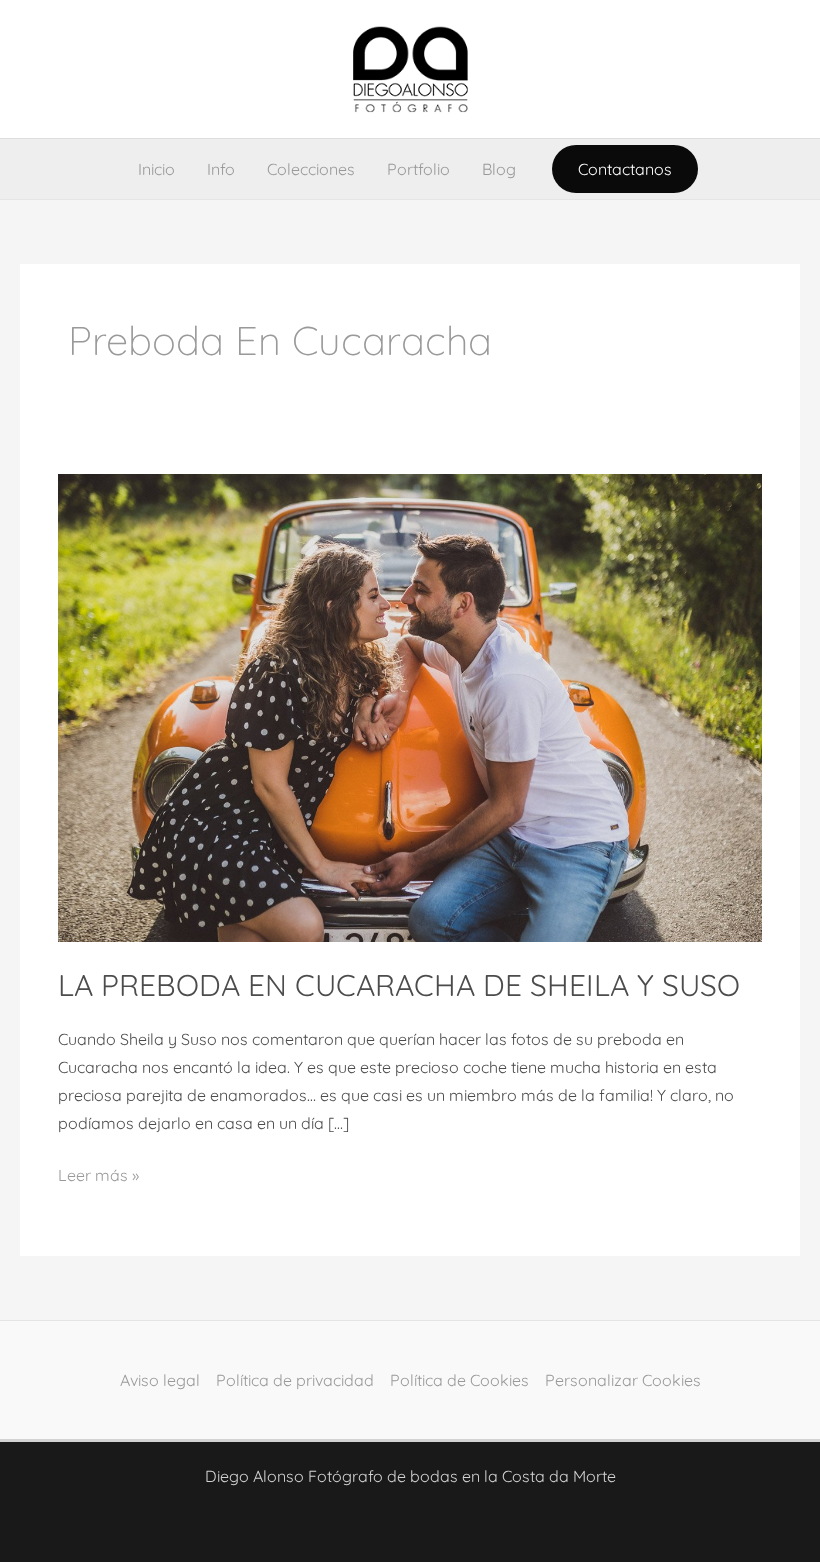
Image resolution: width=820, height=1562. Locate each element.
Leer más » (98, 1173)
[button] (625, 169)
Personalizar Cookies (623, 1380)
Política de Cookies (459, 1380)
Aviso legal (160, 1380)
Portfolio (418, 169)
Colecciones (311, 169)
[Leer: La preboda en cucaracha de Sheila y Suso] (409, 706)
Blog (499, 169)
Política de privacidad (295, 1380)
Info (221, 169)
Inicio (156, 169)
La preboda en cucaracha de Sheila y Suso (399, 985)
